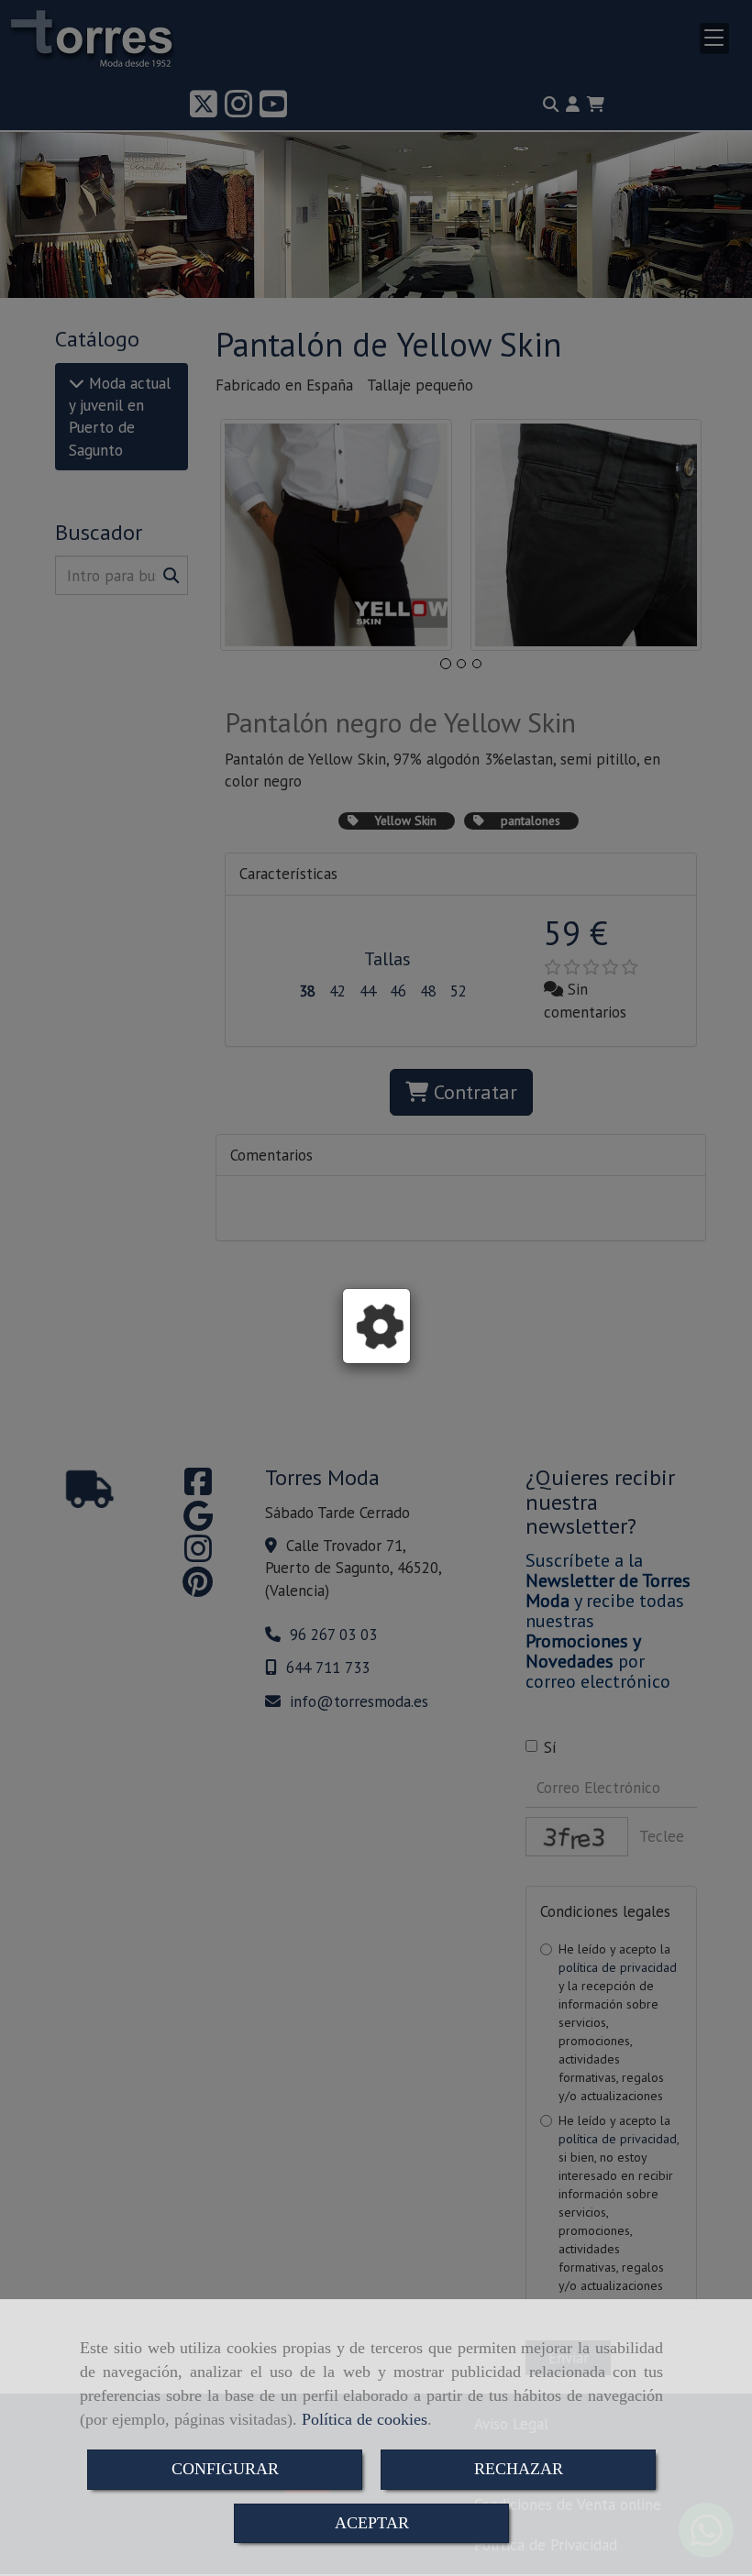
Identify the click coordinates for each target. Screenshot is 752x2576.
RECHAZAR (519, 2469)
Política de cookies (365, 2419)
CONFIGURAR (225, 2469)
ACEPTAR (372, 2523)
